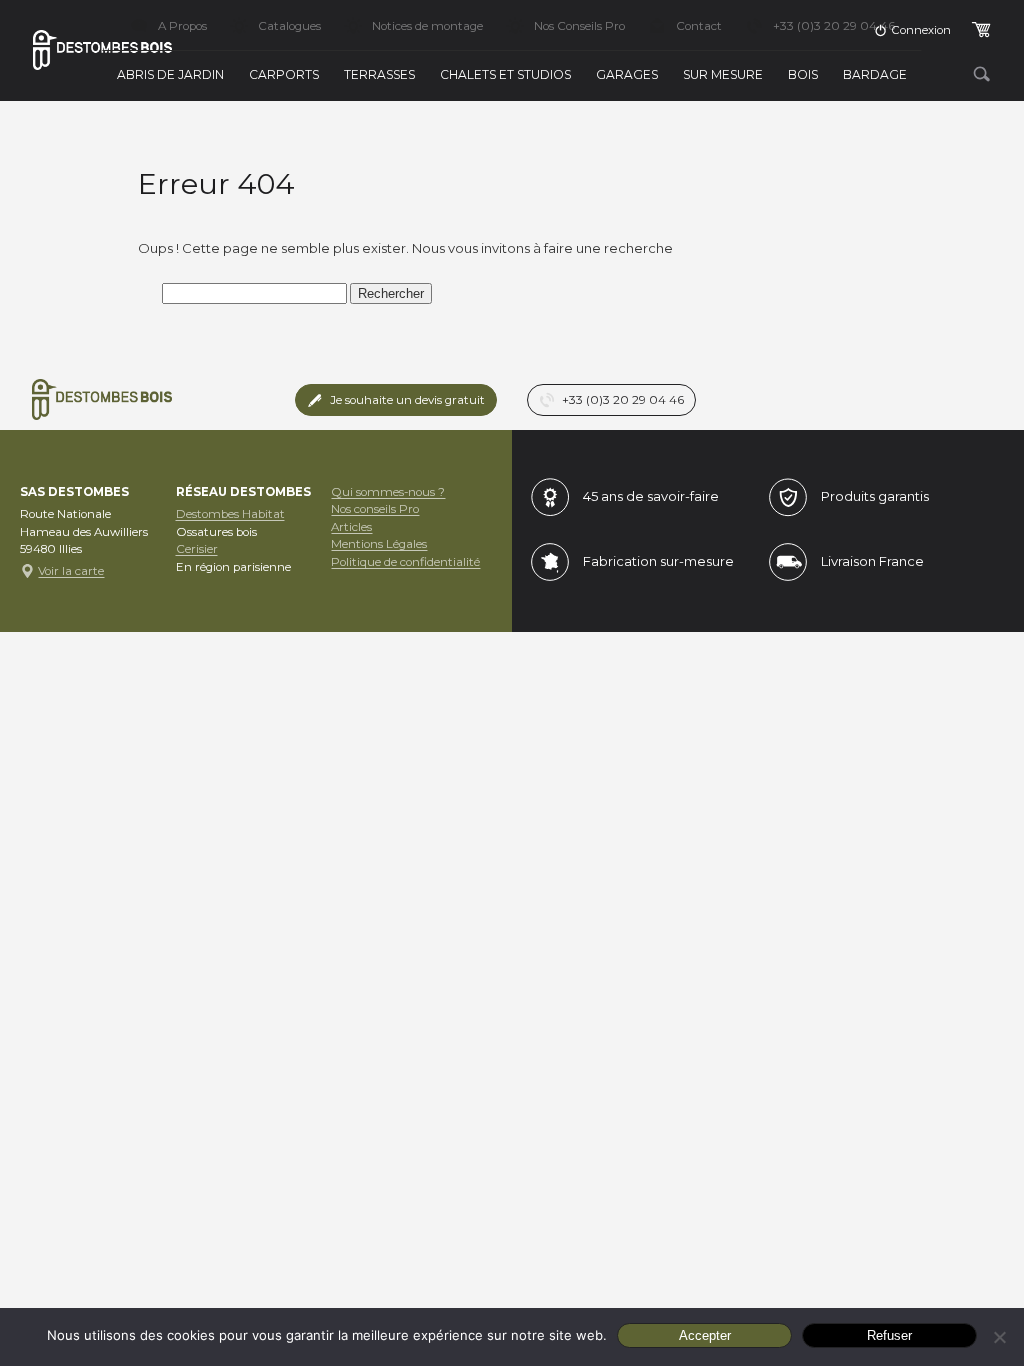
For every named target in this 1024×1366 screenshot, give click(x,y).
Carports (284, 74)
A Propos (182, 26)
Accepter (705, 1335)
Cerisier (197, 549)
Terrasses (379, 74)
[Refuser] (999, 1337)
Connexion (921, 30)
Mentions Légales (379, 544)
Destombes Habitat (230, 514)
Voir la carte (71, 571)
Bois (803, 74)
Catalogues (289, 26)
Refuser (889, 1335)
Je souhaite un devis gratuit (407, 400)
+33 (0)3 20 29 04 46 (834, 26)
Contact (699, 26)
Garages (627, 74)
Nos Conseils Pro (579, 26)
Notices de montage (427, 26)
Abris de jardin (170, 74)
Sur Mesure (723, 74)
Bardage (875, 74)
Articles (351, 527)
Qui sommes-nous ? (388, 492)
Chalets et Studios (505, 74)
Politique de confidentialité (405, 562)
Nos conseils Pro (375, 509)
